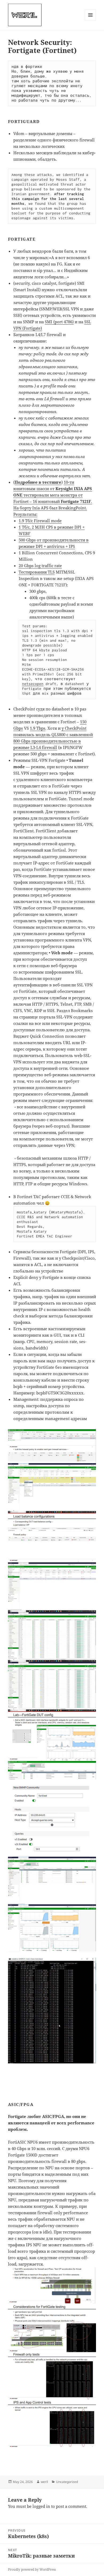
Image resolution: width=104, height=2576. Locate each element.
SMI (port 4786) (59, 322)
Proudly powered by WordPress (32, 2569)
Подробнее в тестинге (38, 482)
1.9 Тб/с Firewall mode (40, 521)
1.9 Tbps (38, 728)
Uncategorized (67, 2482)
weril (44, 2482)
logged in (41, 2506)
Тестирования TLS (37, 572)
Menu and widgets (91, 20)
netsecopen (33, 684)
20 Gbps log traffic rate (40, 566)
